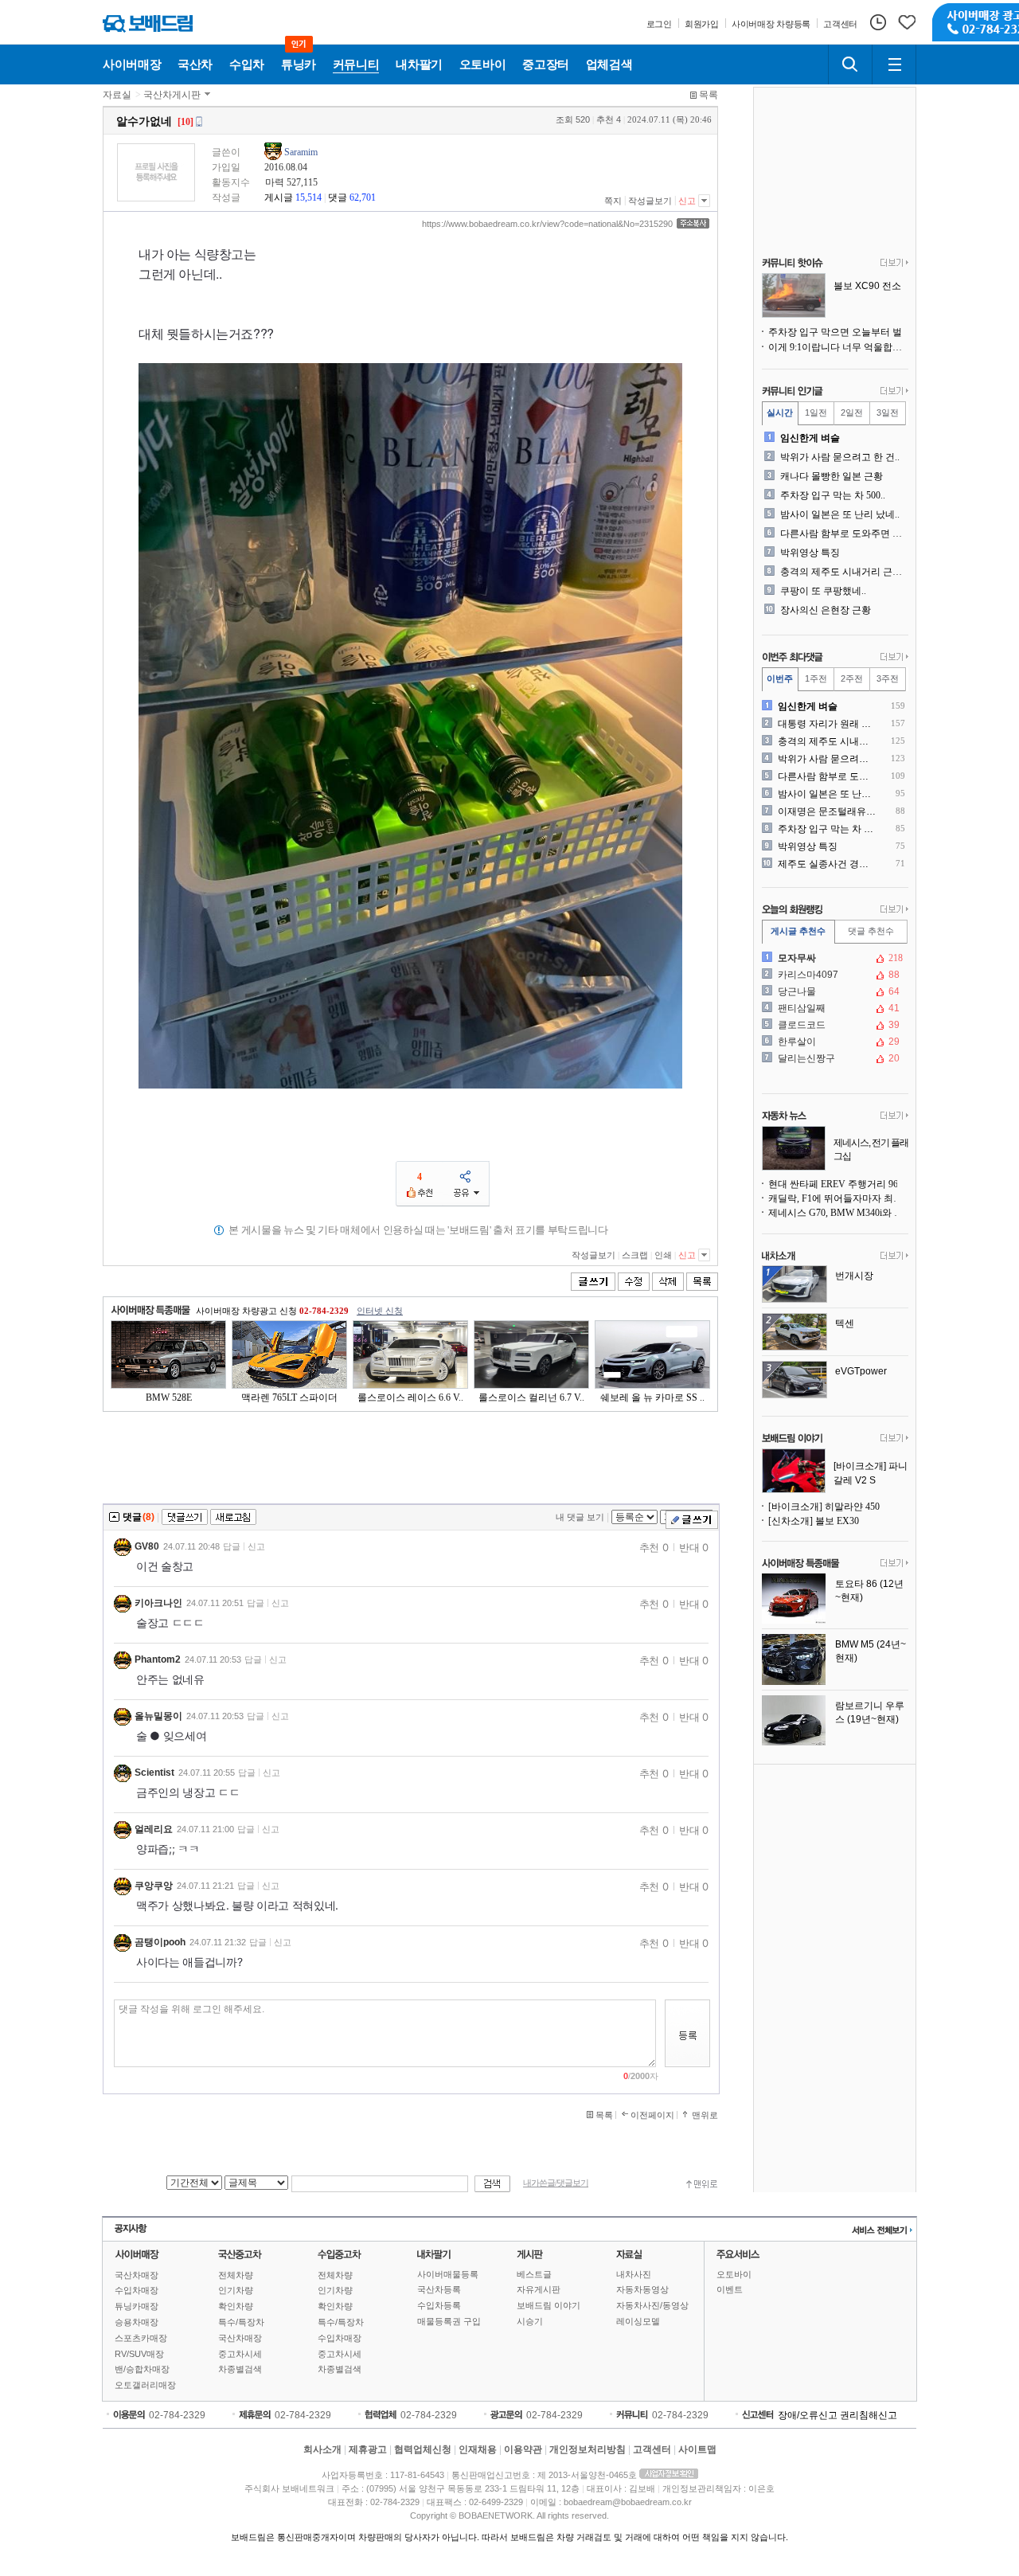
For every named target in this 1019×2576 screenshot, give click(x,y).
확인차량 (236, 2306)
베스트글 (534, 2274)
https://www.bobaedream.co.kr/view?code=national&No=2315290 (547, 224)
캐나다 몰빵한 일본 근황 (832, 476)
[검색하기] (850, 64)
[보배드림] (148, 23)
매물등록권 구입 (449, 2321)
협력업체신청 (423, 2449)
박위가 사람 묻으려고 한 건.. (840, 457)
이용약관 (523, 2449)
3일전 (888, 412)
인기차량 (236, 2290)
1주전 (816, 678)
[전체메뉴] (894, 64)
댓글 (338, 197)
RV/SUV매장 (139, 2354)
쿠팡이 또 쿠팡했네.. (823, 591)
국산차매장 (137, 2275)
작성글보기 (650, 201)
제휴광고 (368, 2449)
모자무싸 (834, 958)
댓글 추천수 (871, 931)
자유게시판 (539, 2289)
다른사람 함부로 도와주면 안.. (843, 534)
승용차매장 (137, 2322)
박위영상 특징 (810, 553)
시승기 (530, 2321)
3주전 (888, 678)
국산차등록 (439, 2289)
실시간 (780, 412)
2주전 (852, 678)
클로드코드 (834, 1025)
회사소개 (322, 2449)
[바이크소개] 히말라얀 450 (824, 1507)
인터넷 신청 (380, 1311)
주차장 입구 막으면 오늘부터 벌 (835, 332)
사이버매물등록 (448, 2274)
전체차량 (236, 2275)
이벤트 (730, 2289)
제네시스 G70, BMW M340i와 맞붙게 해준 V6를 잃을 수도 (838, 1213)
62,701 (363, 197)
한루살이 (834, 1042)
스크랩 (635, 1255)
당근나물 (834, 991)
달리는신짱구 (834, 1058)
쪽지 (613, 201)
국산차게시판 (172, 95)
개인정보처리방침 (588, 2449)
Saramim (301, 152)
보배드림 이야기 (549, 2305)
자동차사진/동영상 (652, 2305)
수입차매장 (137, 2290)
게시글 (279, 197)
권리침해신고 (869, 2415)
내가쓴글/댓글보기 (556, 2183)
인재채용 (478, 2449)
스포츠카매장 (141, 2338)
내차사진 (634, 2274)
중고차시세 (240, 2354)
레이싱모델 (638, 2321)
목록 (709, 95)
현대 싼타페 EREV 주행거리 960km (838, 1184)
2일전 (852, 412)
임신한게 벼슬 (810, 438)
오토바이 (734, 2274)
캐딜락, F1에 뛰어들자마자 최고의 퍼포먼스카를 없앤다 (838, 1198)
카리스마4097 (834, 975)
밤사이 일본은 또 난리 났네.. (840, 514)
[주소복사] (693, 223)
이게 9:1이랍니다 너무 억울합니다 (838, 347)
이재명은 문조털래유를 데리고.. (828, 811)
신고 (687, 201)
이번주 (780, 678)
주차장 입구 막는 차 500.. (833, 495)
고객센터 (652, 2449)
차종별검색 (240, 2369)
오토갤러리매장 (145, 2385)
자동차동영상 (642, 2289)
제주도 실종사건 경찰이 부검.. (828, 864)
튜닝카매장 (137, 2306)
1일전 (816, 412)
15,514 (308, 197)
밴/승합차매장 (142, 2369)
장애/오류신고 (808, 2415)
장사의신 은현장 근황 (826, 610)
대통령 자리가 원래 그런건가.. (828, 724)
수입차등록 (439, 2305)
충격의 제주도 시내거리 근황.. (843, 572)
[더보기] (894, 264)
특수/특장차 (241, 2322)
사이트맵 (697, 2449)
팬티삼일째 (834, 1008)
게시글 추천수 (798, 931)
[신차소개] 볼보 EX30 (814, 1521)
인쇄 (663, 1255)
